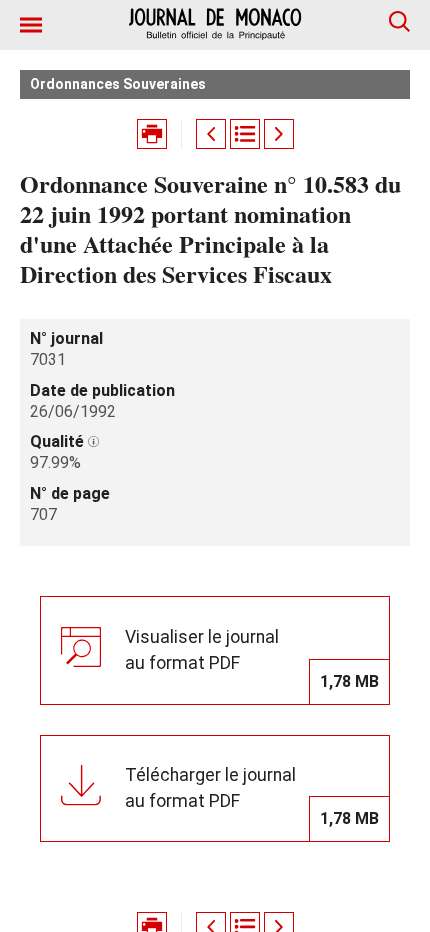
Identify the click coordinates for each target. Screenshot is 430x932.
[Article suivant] (279, 134)
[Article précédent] (211, 134)
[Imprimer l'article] (152, 134)
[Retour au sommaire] (245, 134)
